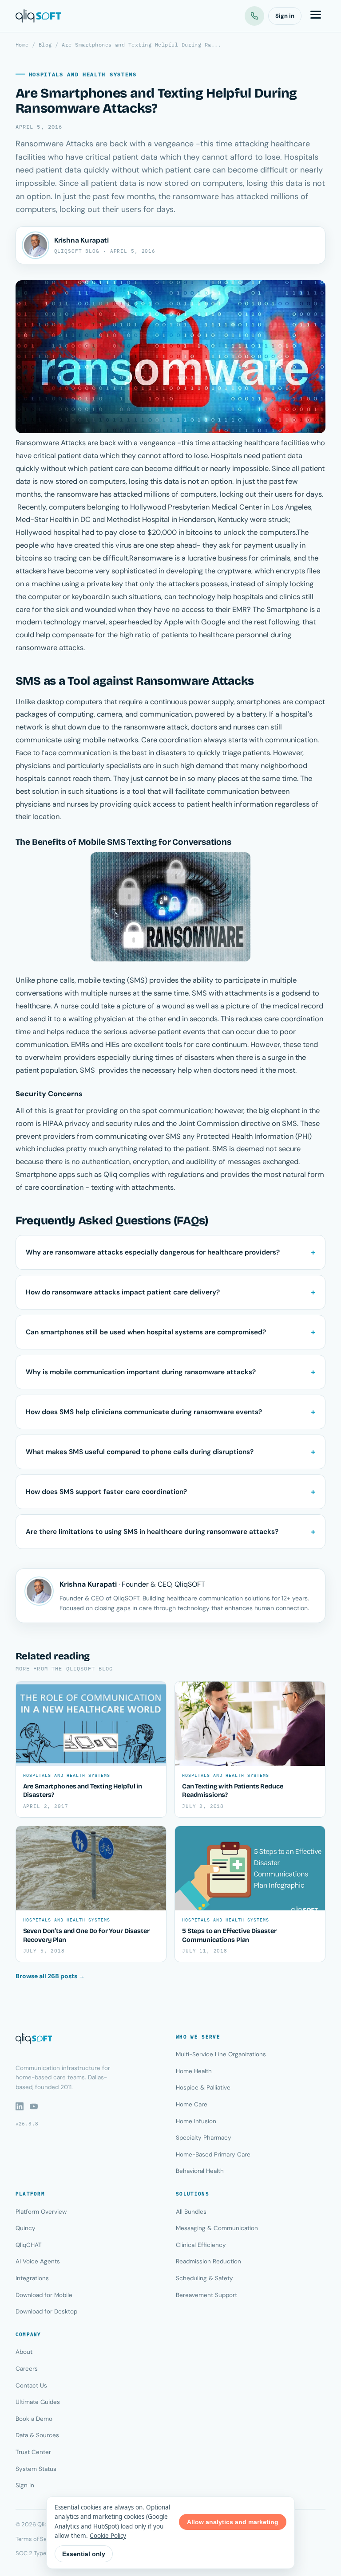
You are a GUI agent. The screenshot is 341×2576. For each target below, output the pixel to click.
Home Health (194, 2071)
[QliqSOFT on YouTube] (34, 2106)
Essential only (84, 2554)
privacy (78, 1123)
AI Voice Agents (38, 2261)
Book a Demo (34, 2419)
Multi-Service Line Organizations (221, 2054)
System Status (36, 2469)
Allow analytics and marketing (233, 2522)
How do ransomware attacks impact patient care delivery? (123, 1292)
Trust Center (33, 2452)
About (24, 2352)
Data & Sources (37, 2435)
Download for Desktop (46, 2311)
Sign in (285, 16)
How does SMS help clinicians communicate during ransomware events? (144, 1412)
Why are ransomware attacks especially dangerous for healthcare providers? (153, 1252)
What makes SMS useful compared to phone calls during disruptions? (140, 1452)
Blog (45, 45)
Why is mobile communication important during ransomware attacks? (141, 1372)
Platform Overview (41, 2212)
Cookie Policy (108, 2536)
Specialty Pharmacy (204, 2138)
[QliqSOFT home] (38, 16)
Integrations (32, 2278)
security (120, 1123)
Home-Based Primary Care (213, 2155)
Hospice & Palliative (203, 2088)
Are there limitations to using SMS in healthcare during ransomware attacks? (152, 1532)
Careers (27, 2369)
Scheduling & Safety (204, 2278)
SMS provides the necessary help (136, 1070)
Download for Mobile (44, 2295)
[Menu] (316, 16)
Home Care (192, 2104)
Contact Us (31, 2386)
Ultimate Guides (38, 2402)
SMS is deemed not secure (256, 1149)
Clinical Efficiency (201, 2245)
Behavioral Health (200, 2171)
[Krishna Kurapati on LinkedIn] (36, 245)
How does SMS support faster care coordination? (106, 1492)
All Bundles (191, 2212)
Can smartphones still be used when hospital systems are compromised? (146, 1332)
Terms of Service (38, 2539)
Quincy (26, 2228)
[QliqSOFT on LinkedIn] (20, 2106)
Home (22, 45)
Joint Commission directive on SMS (238, 1123)
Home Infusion (196, 2121)
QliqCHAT (29, 2245)
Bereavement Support (206, 2295)
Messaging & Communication (217, 2228)
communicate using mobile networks (77, 740)
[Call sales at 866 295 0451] (254, 16)
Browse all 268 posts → (50, 1976)
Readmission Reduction (208, 2261)
